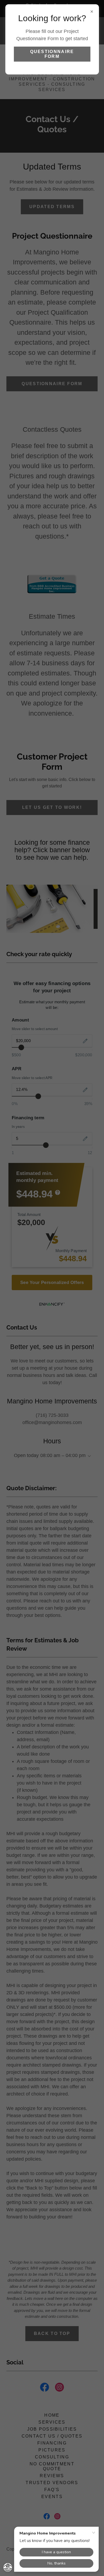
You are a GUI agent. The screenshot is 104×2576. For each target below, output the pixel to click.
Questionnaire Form (52, 54)
